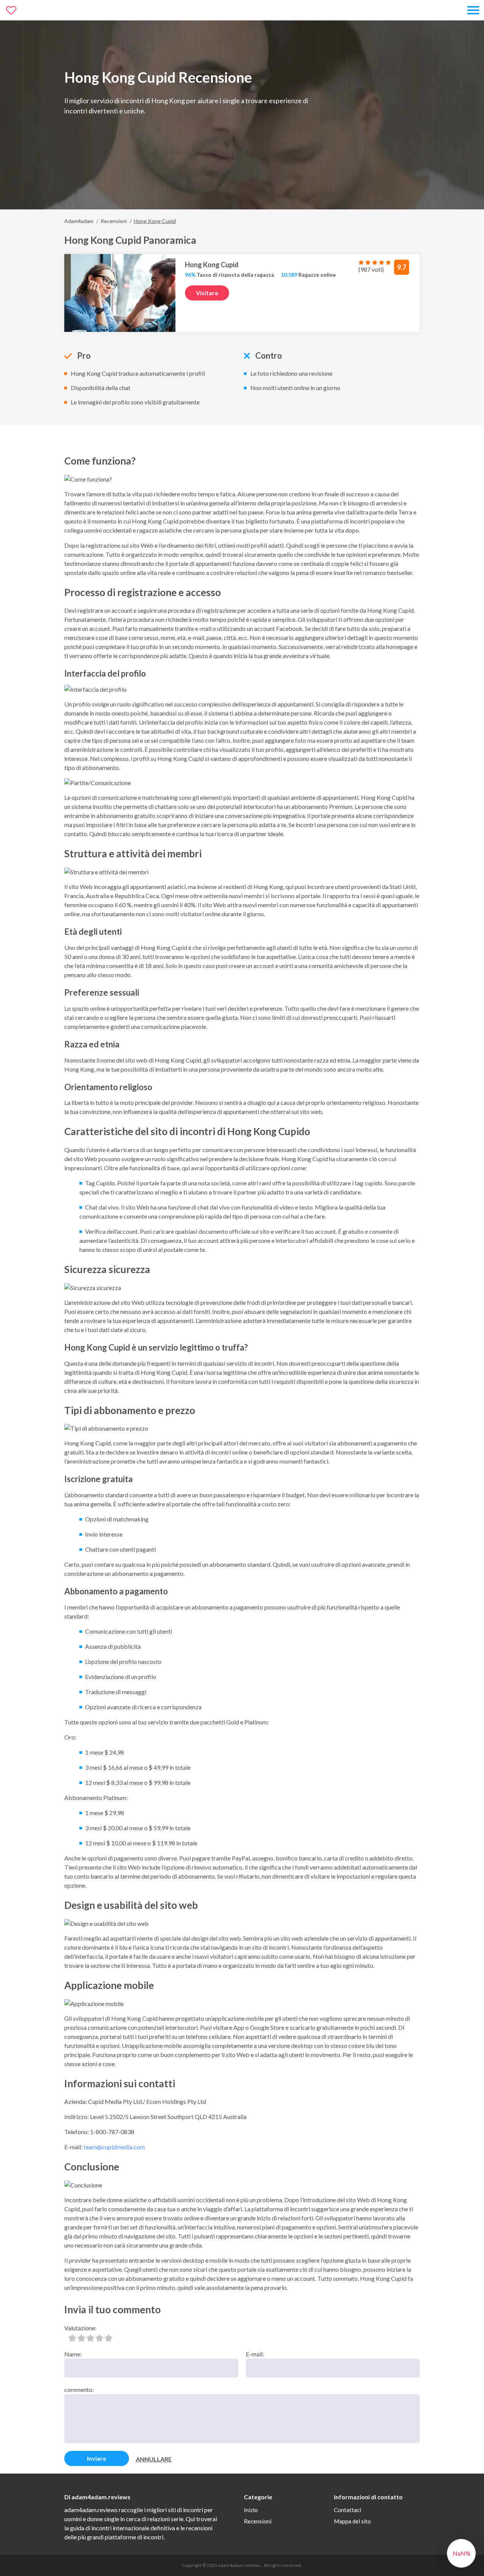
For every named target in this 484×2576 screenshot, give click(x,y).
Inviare (97, 2458)
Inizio (251, 2510)
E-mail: (255, 2354)
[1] (72, 2338)
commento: (79, 2389)
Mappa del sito (352, 2521)
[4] (99, 2338)
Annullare (154, 2459)
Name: (73, 2354)
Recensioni (258, 2521)
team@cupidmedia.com (114, 2147)
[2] (81, 2338)
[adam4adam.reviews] (40, 10)
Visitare (207, 293)
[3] (90, 2338)
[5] (109, 2338)
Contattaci (347, 2510)
